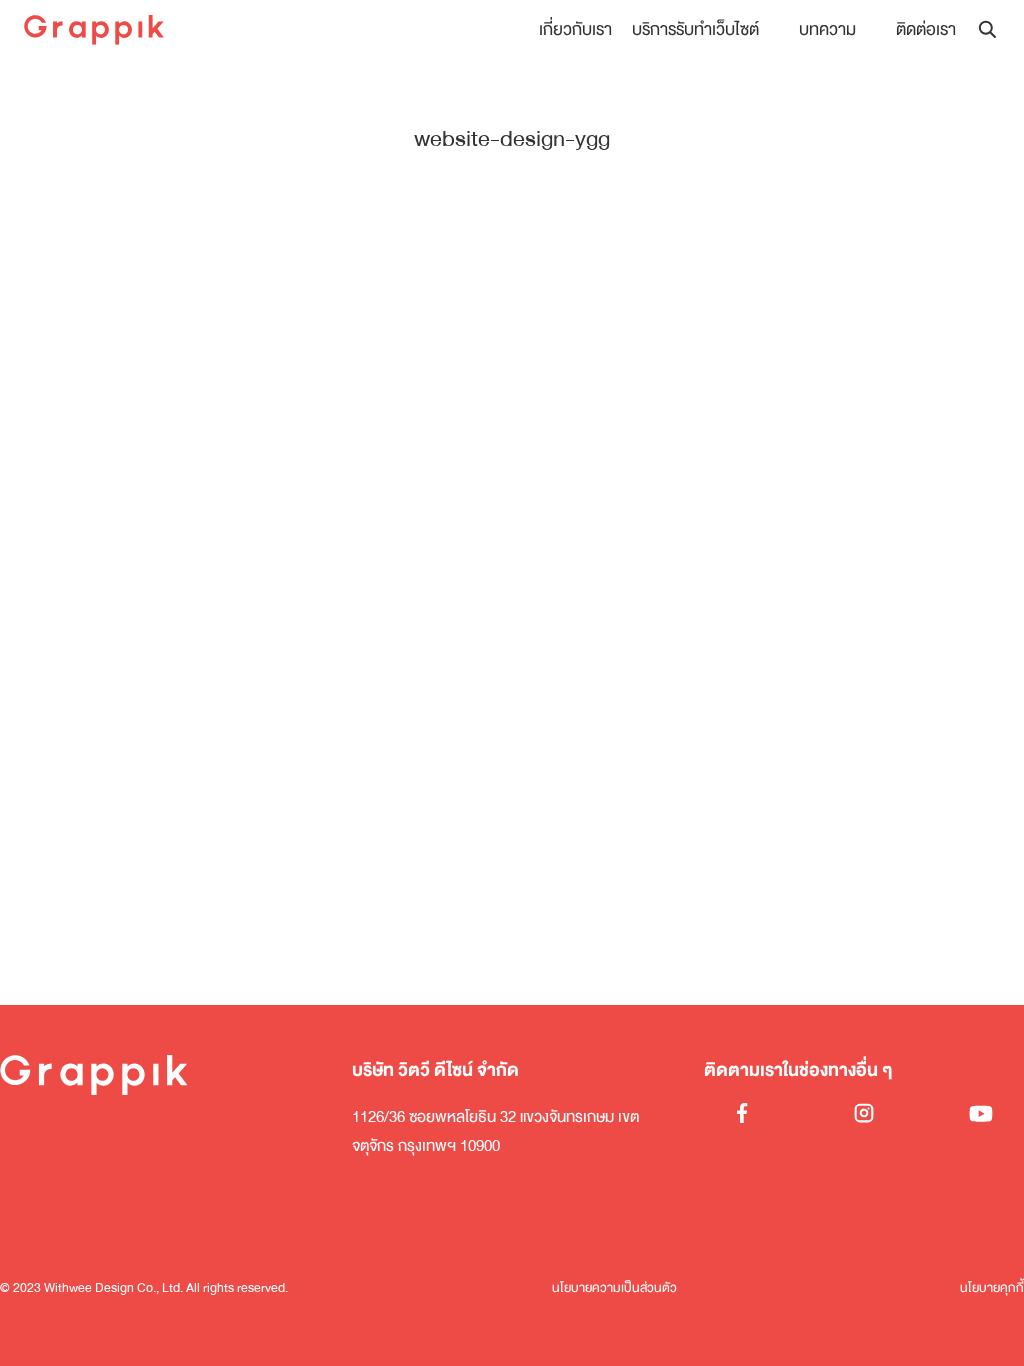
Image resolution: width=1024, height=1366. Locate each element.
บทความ (827, 29)
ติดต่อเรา (926, 29)
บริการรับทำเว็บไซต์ (695, 29)
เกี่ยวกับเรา (575, 29)
